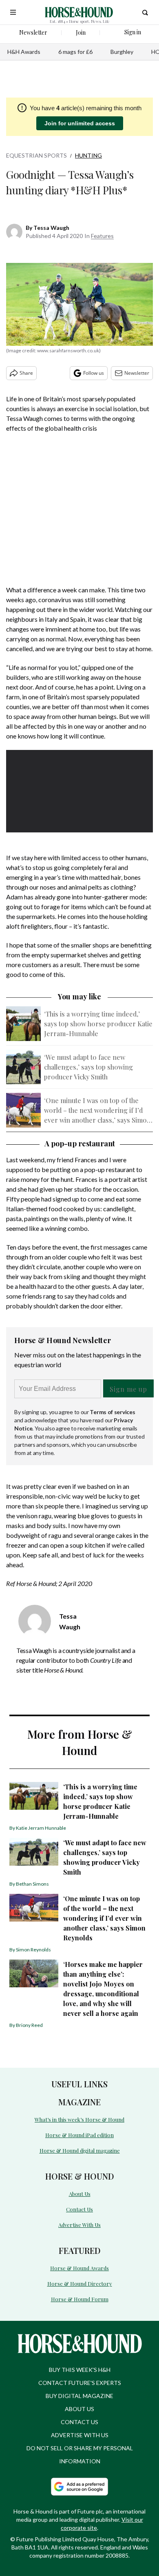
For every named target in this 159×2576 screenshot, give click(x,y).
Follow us (94, 373)
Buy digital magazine (79, 2396)
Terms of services (112, 1412)
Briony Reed (29, 2025)
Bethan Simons (32, 1884)
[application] (79, 791)
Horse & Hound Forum (80, 2299)
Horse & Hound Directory (80, 2283)
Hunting (88, 155)
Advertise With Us (79, 2225)
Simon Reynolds (33, 1950)
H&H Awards (24, 52)
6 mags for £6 (75, 52)
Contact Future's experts (80, 2383)
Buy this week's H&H (80, 2370)
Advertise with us (80, 2435)
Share (26, 373)
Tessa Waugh (51, 228)
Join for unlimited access (80, 123)
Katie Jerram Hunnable (41, 1828)
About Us (80, 2194)
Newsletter (137, 373)
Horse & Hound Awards (79, 2268)
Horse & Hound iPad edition (79, 2135)
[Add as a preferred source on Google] (79, 2487)
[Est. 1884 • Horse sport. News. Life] (79, 12)
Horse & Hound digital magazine (80, 2150)
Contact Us (79, 2209)
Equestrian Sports (36, 155)
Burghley (122, 52)
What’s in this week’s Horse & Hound (79, 2119)
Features (102, 236)
